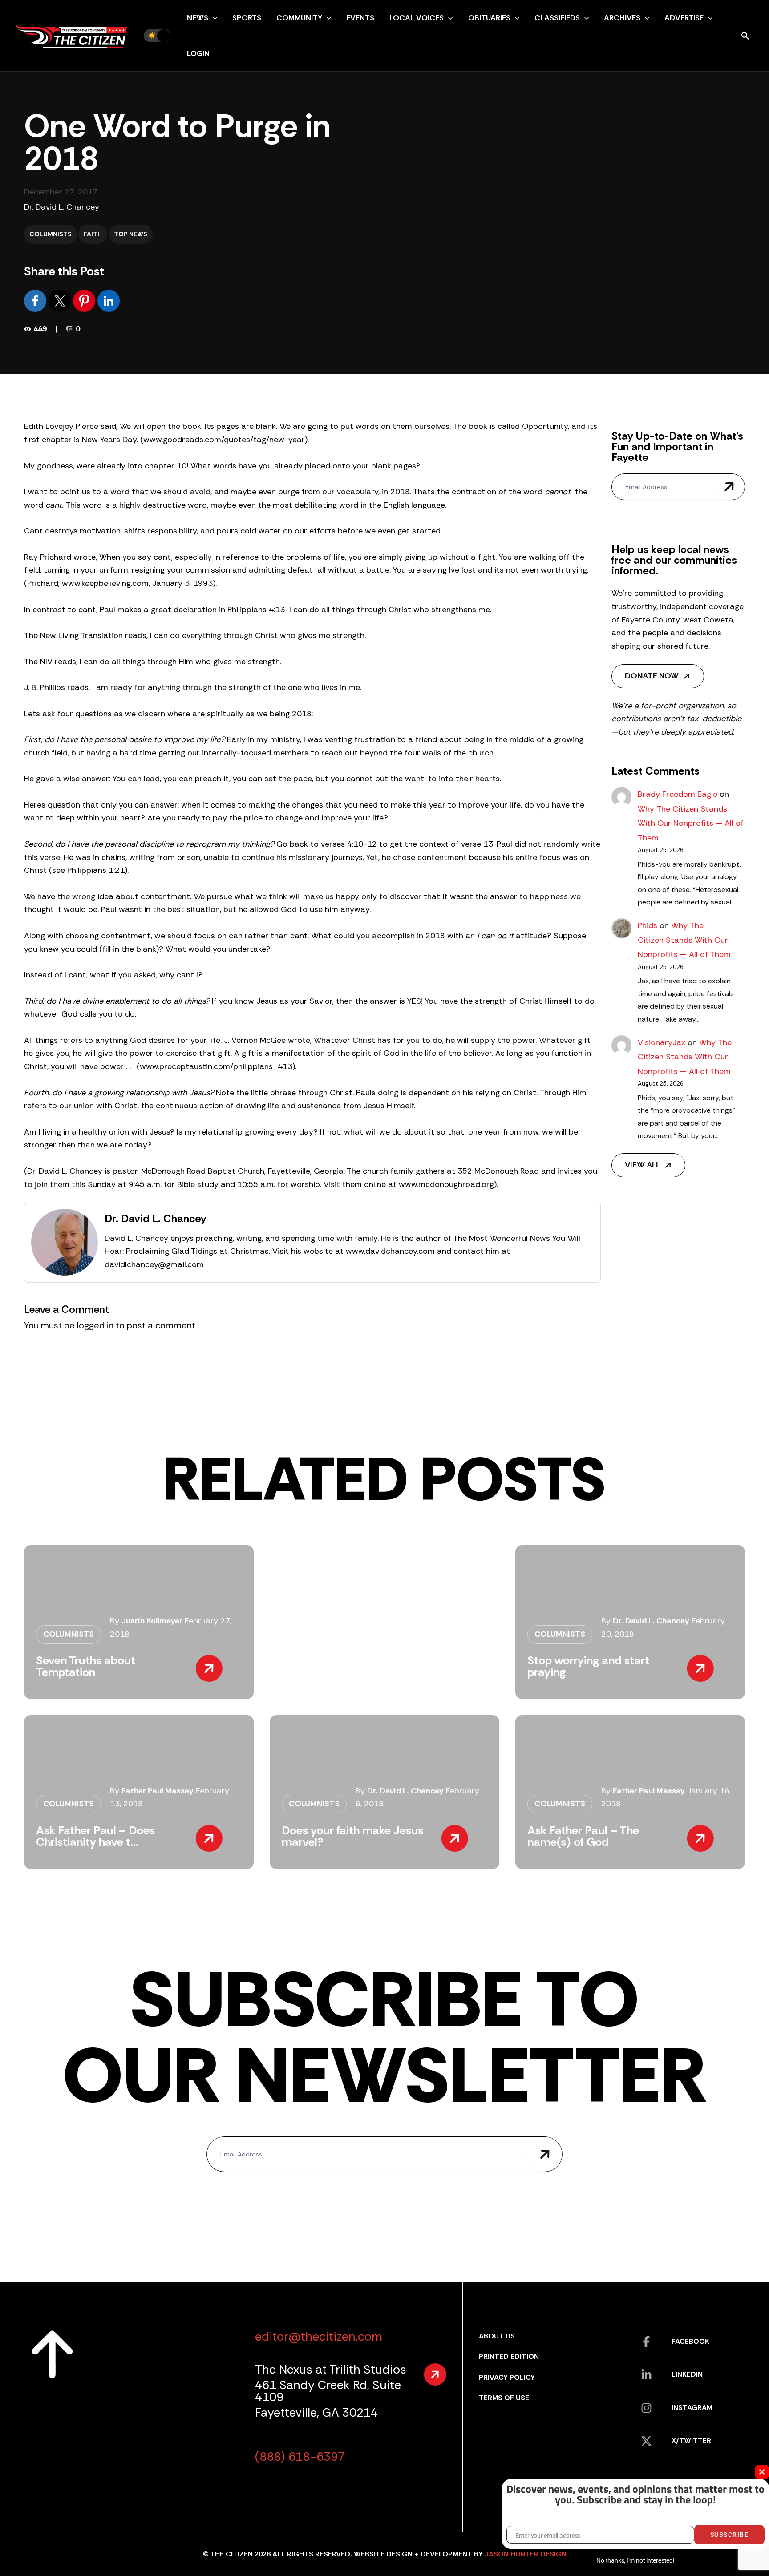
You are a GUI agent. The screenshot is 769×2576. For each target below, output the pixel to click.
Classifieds (557, 18)
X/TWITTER (691, 2441)
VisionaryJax (662, 1042)
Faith (93, 234)
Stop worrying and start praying (588, 1666)
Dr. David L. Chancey (62, 207)
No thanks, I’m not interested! (635, 2560)
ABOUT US (497, 2336)
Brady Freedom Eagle (678, 794)
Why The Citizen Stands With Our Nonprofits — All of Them (691, 823)
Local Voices (417, 18)
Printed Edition (509, 2356)
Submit (729, 487)
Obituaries (489, 18)
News (198, 18)
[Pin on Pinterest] (85, 300)
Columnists (51, 234)
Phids (648, 925)
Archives (622, 18)
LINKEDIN (687, 2374)
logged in (95, 1325)
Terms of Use (504, 2398)
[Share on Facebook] (36, 300)
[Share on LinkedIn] (109, 300)
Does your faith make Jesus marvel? (352, 1836)
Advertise (684, 18)
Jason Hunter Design (526, 2554)
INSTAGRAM (692, 2408)
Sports (247, 18)
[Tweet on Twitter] (61, 300)
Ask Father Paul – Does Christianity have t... (95, 1836)
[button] (213, 18)
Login (198, 53)
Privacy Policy (507, 2377)
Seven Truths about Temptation (86, 1666)
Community (299, 18)
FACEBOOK (690, 2341)
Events (360, 18)
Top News (131, 234)
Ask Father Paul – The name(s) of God (583, 1836)
